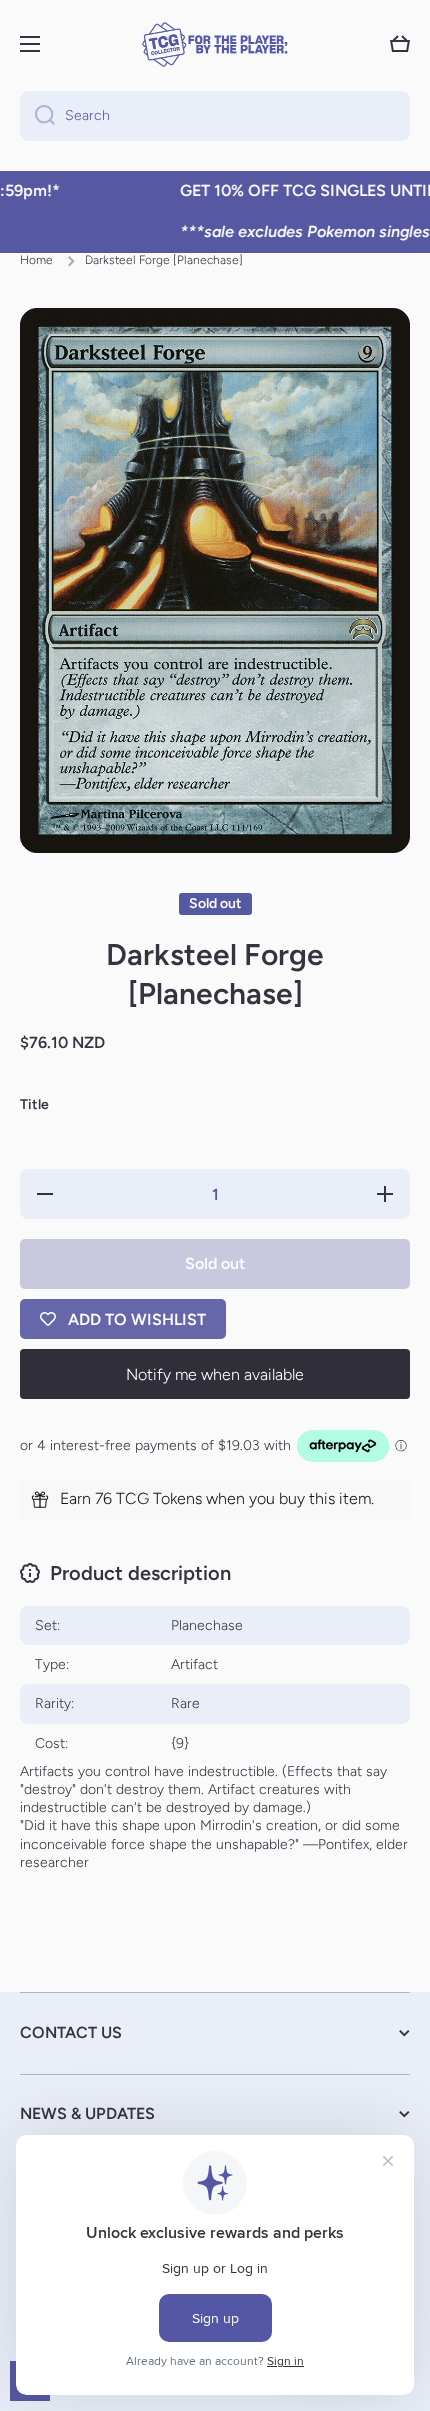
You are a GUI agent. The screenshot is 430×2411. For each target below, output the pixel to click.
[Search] (37, 116)
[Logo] (215, 44)
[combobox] (215, 116)
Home (36, 260)
